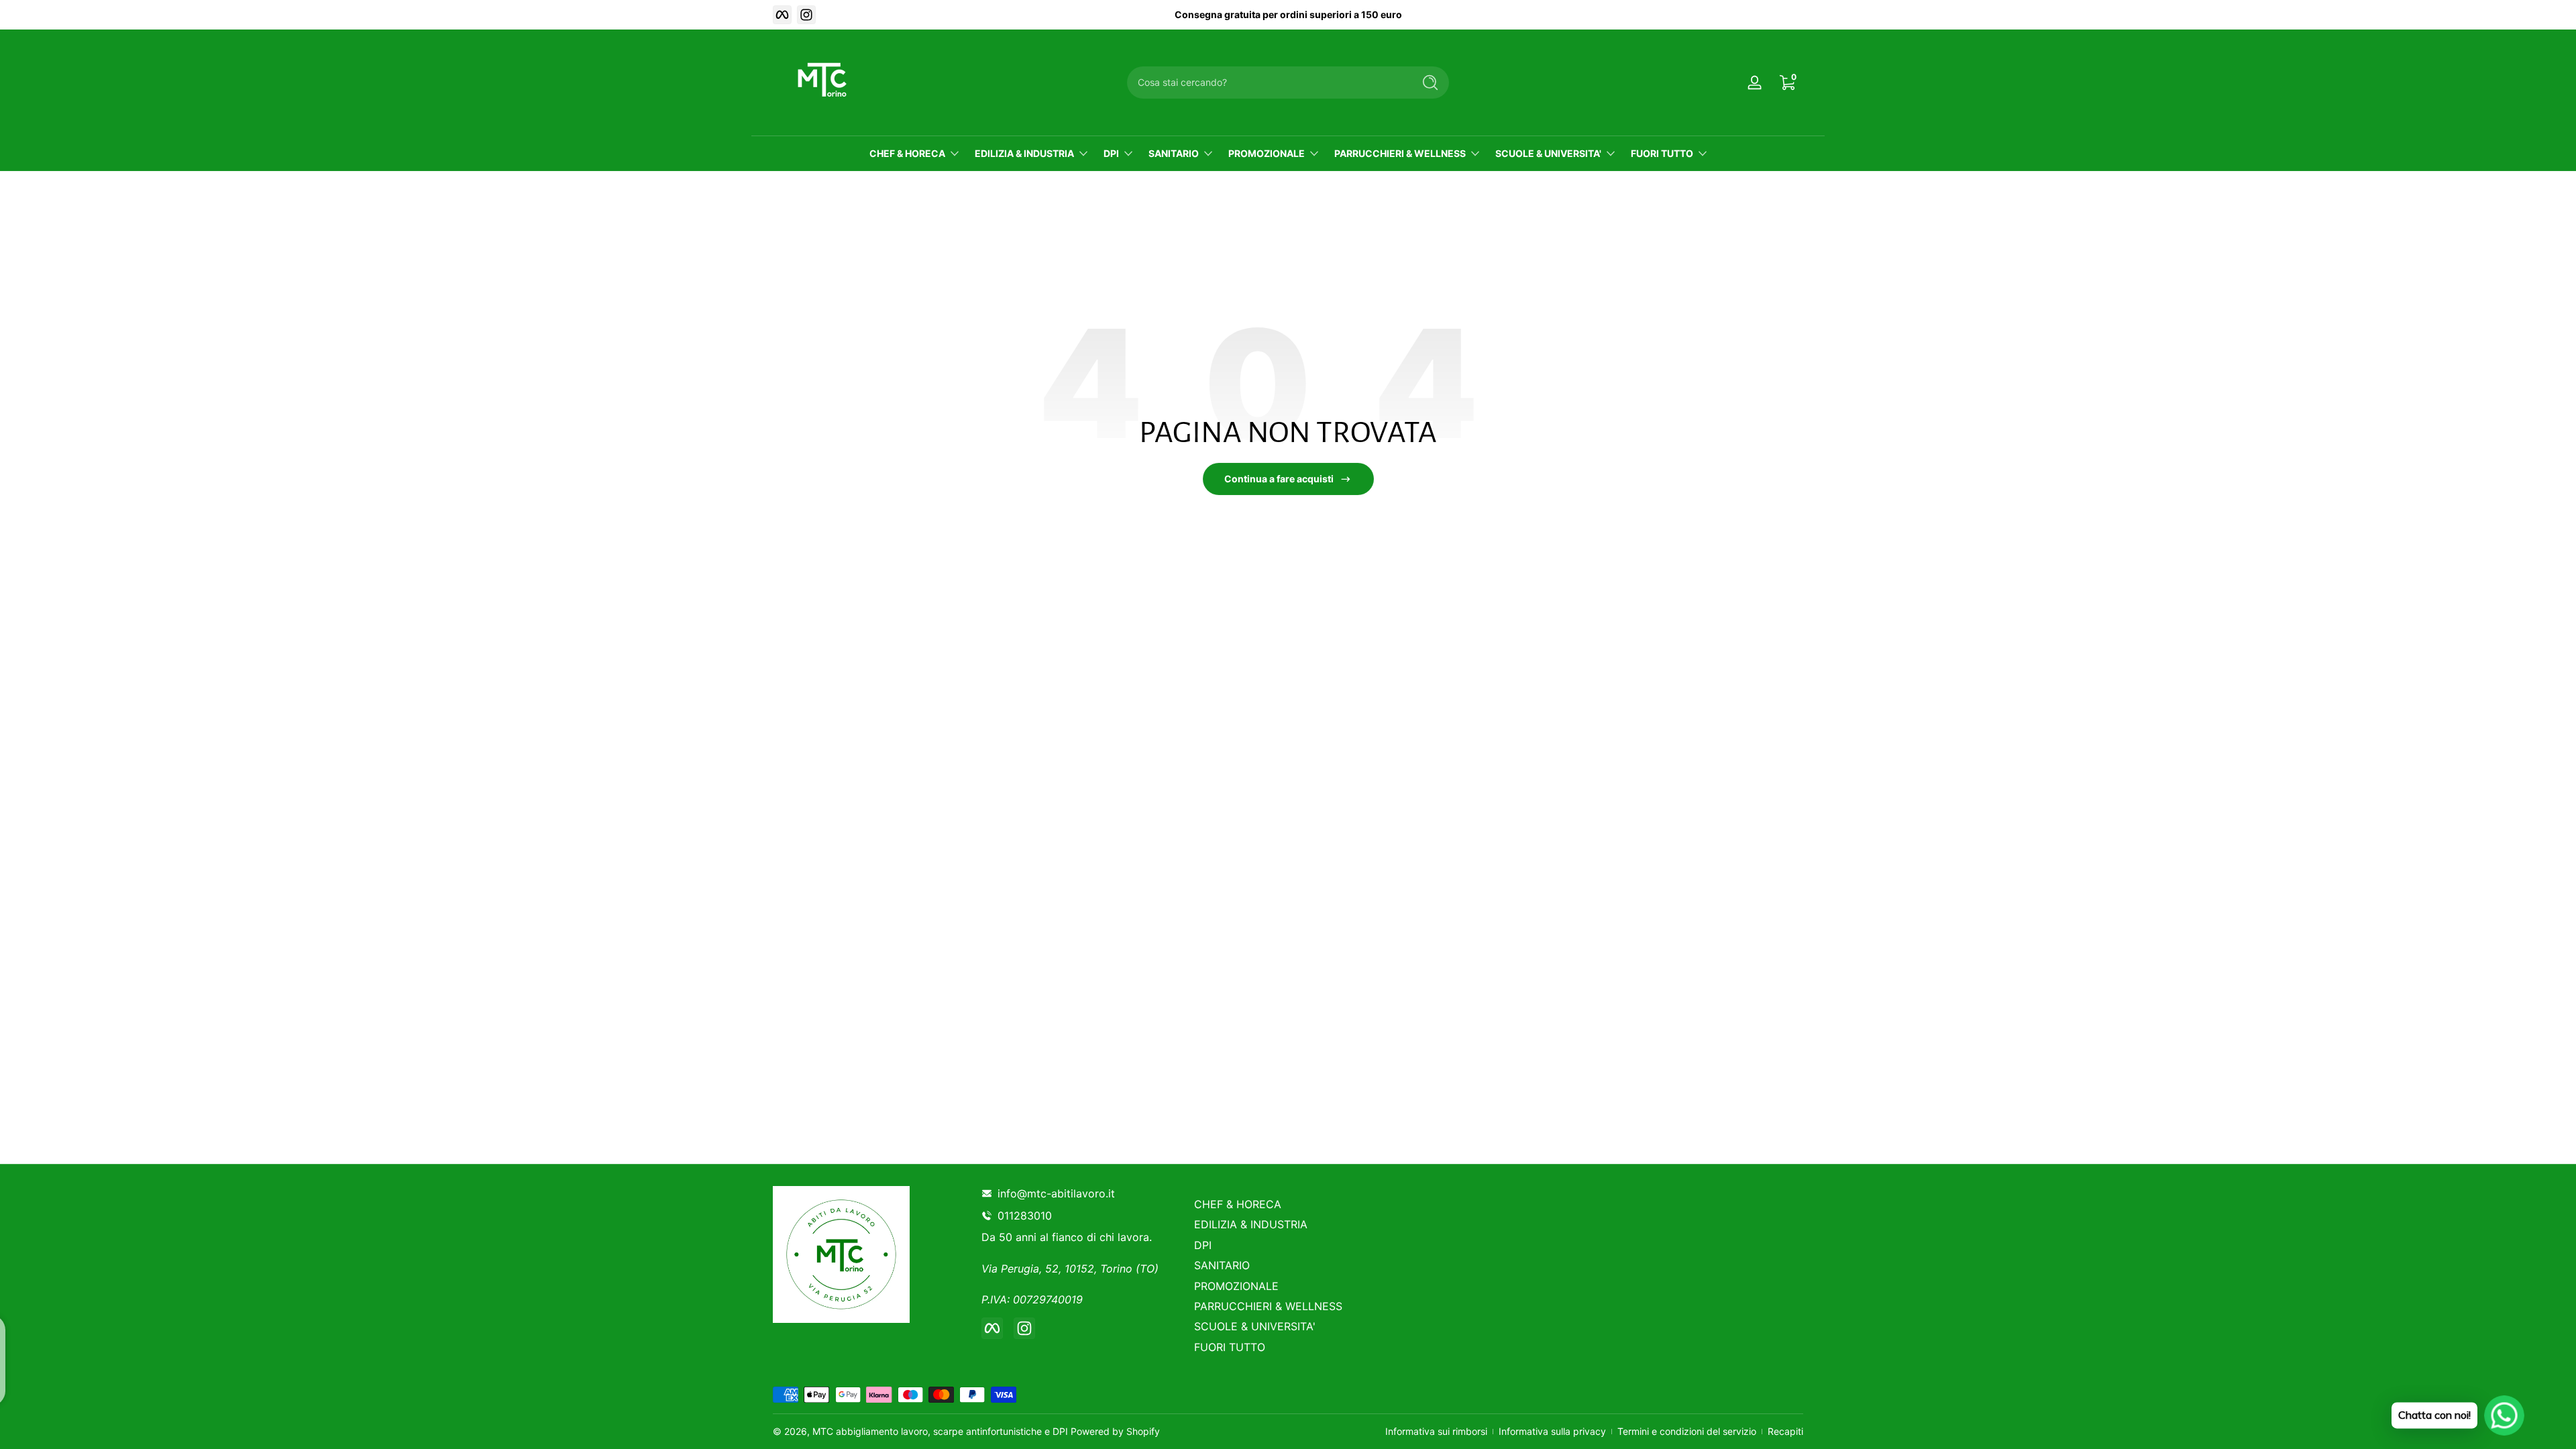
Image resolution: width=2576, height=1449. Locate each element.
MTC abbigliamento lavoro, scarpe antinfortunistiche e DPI (940, 1431)
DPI (1111, 153)
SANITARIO (1174, 153)
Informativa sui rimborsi (1436, 1431)
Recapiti (1785, 1431)
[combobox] (1267, 83)
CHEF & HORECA (907, 153)
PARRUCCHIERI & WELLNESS (1400, 153)
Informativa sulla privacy (1552, 1431)
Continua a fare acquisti (1279, 479)
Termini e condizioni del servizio (1687, 1431)
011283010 (1027, 1216)
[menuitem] (1290, 1204)
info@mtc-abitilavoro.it (1056, 1193)
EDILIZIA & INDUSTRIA (1024, 153)
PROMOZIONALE (1267, 153)
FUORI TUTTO (1662, 153)
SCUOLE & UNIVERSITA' (1548, 153)
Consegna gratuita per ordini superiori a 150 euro (1288, 14)
